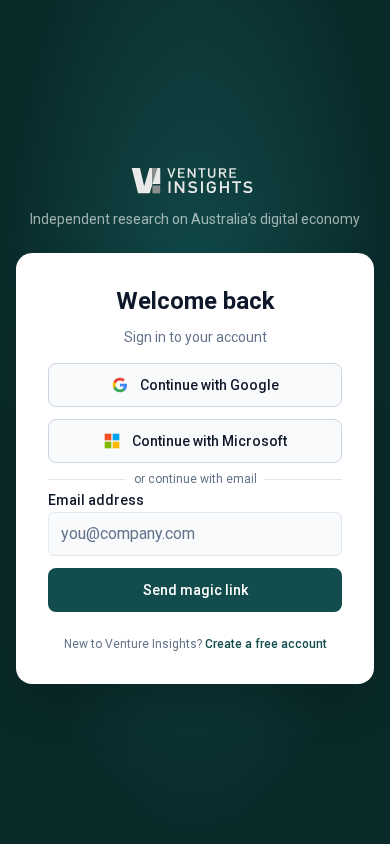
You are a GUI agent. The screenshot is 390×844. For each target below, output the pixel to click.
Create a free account (266, 644)
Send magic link (195, 590)
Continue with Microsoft (209, 441)
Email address (96, 500)
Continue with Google (209, 385)
